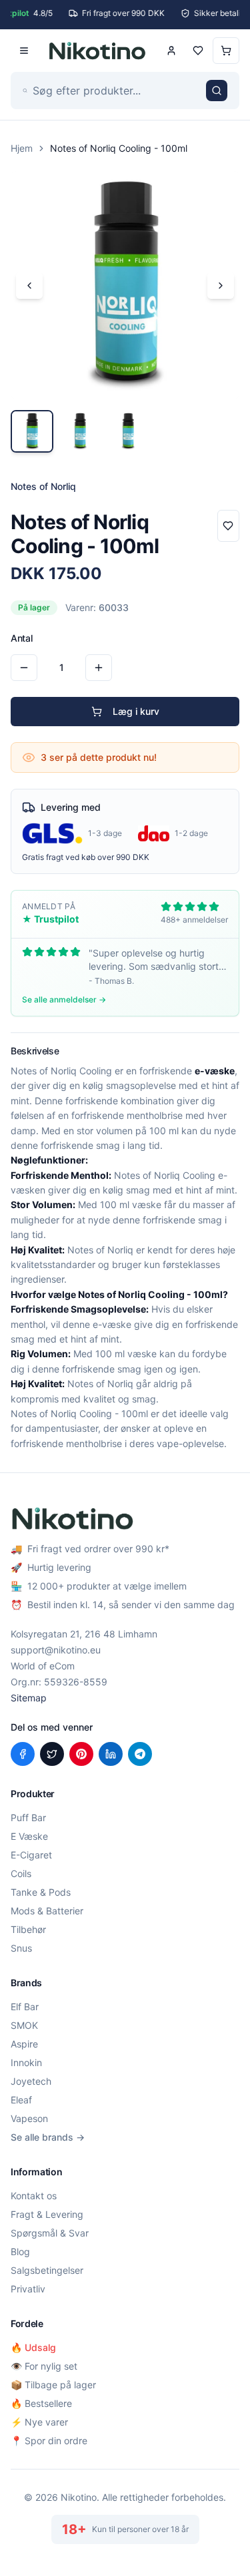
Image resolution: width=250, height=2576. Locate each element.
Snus (21, 1948)
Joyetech (31, 2081)
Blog (20, 2252)
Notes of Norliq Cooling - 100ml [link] (119, 148)
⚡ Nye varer (39, 2422)
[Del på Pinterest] (81, 1754)
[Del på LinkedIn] (111, 1754)
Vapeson (29, 2118)
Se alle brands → (48, 2137)
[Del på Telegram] (140, 1754)
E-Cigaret (31, 1855)
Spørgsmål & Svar (50, 2233)
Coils (21, 1873)
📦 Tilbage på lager (53, 2385)
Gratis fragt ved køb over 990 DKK (86, 857)
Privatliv (28, 2289)
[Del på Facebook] (23, 1754)
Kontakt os (34, 2196)
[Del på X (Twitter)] (52, 1754)
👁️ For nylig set (44, 2366)
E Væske (29, 1836)
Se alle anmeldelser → (64, 999)
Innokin (26, 2062)
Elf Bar (25, 2007)
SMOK (24, 2025)
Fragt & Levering (47, 2214)
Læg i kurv (136, 711)
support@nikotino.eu (56, 1650)
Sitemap (29, 1698)
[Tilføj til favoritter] (228, 526)
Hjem (22, 148)
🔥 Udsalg (33, 2347)
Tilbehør (28, 1929)
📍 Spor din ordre (49, 2441)
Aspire (24, 2044)
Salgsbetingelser (47, 2270)
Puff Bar (28, 1818)
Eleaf (21, 2100)
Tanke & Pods (41, 1892)
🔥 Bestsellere (41, 2403)
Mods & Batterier (47, 1911)
